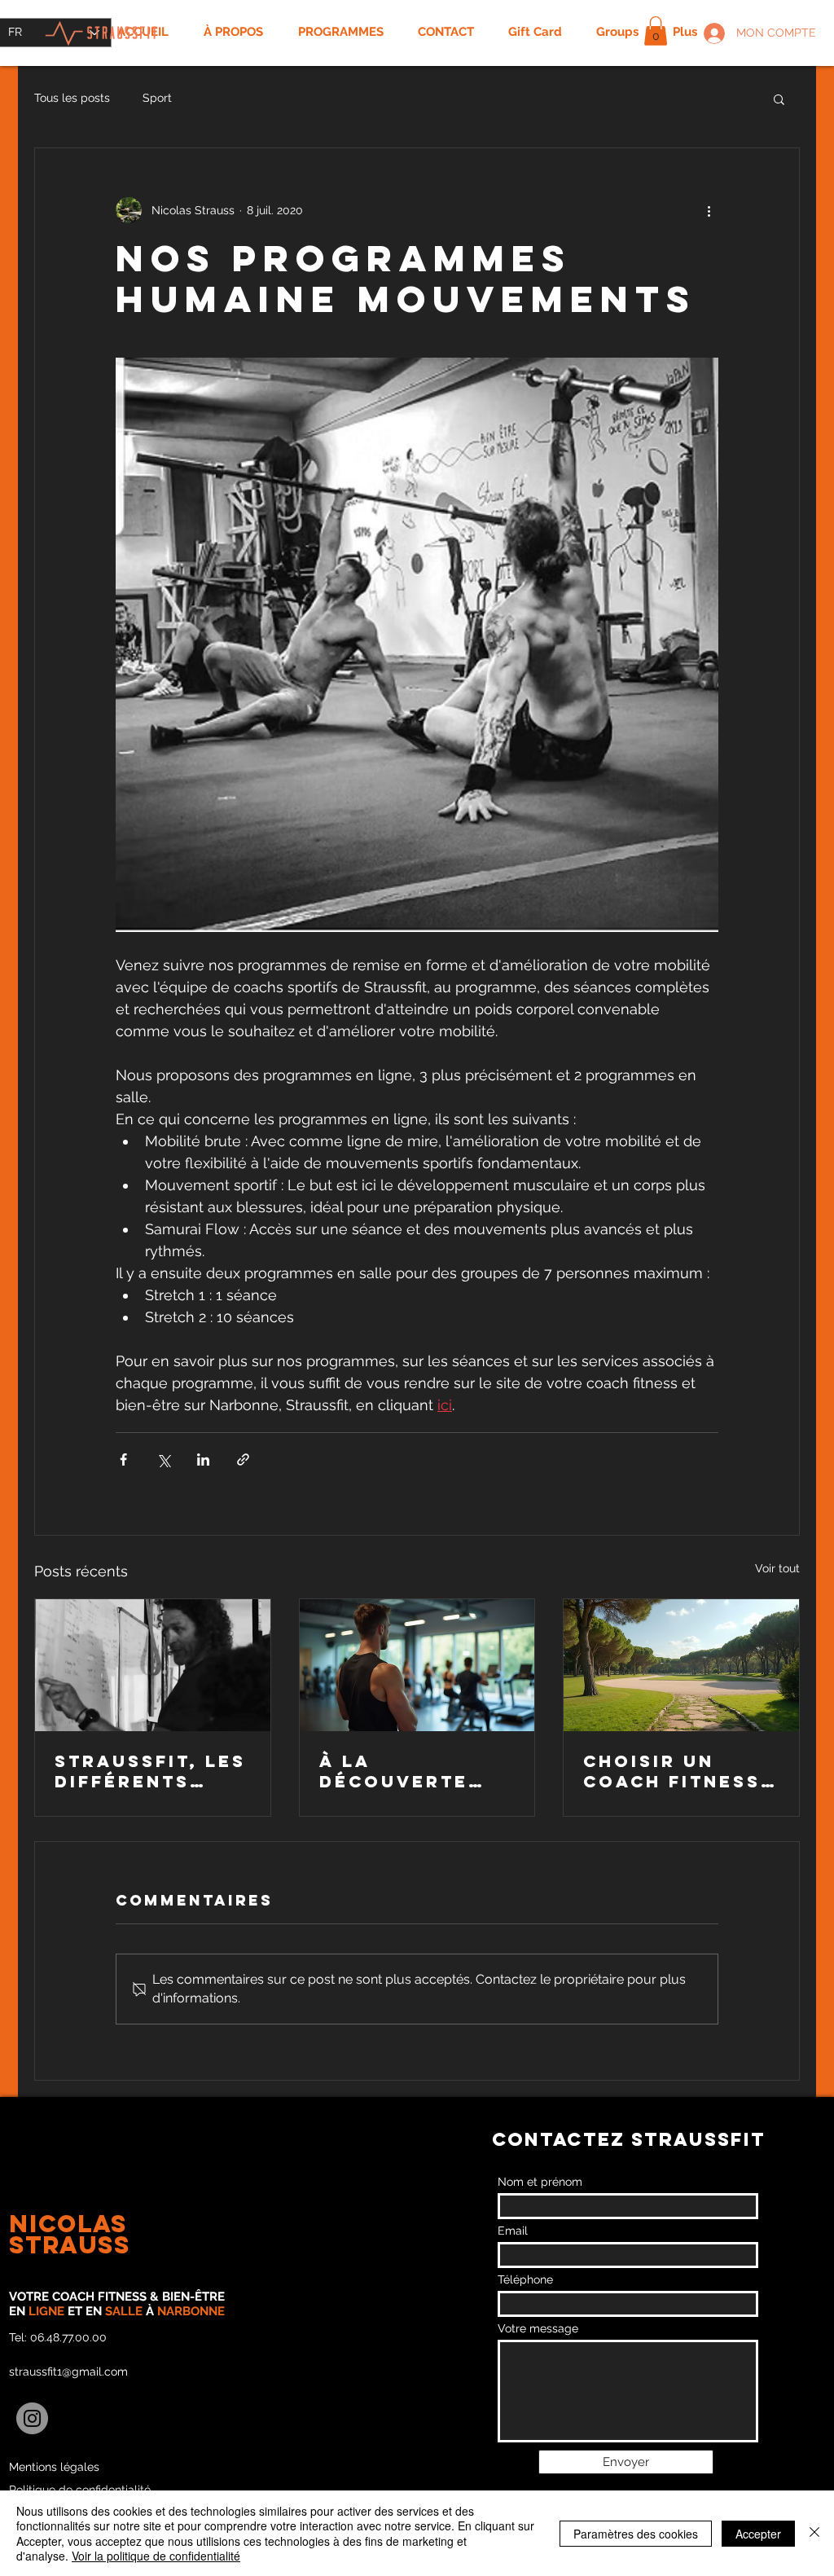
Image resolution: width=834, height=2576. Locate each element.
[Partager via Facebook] (123, 1459)
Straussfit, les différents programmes (150, 1771)
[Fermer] (814, 2533)
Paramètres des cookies (636, 2534)
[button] (656, 31)
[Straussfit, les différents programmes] (153, 1665)
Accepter (758, 2534)
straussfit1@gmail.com (68, 2372)
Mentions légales (54, 2467)
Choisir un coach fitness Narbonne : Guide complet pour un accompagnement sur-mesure (676, 1771)
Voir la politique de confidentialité (156, 2556)
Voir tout (777, 1568)
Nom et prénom (540, 2182)
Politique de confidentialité (80, 2490)
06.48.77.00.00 (68, 2337)
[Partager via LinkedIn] (203, 1459)
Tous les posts (72, 98)
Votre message (538, 2328)
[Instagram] (32, 2418)
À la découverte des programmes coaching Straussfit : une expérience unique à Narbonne (414, 1771)
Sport (157, 98)
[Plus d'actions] (709, 210)
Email (513, 2231)
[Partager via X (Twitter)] (163, 1459)
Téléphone (525, 2279)
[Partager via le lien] (243, 1459)
